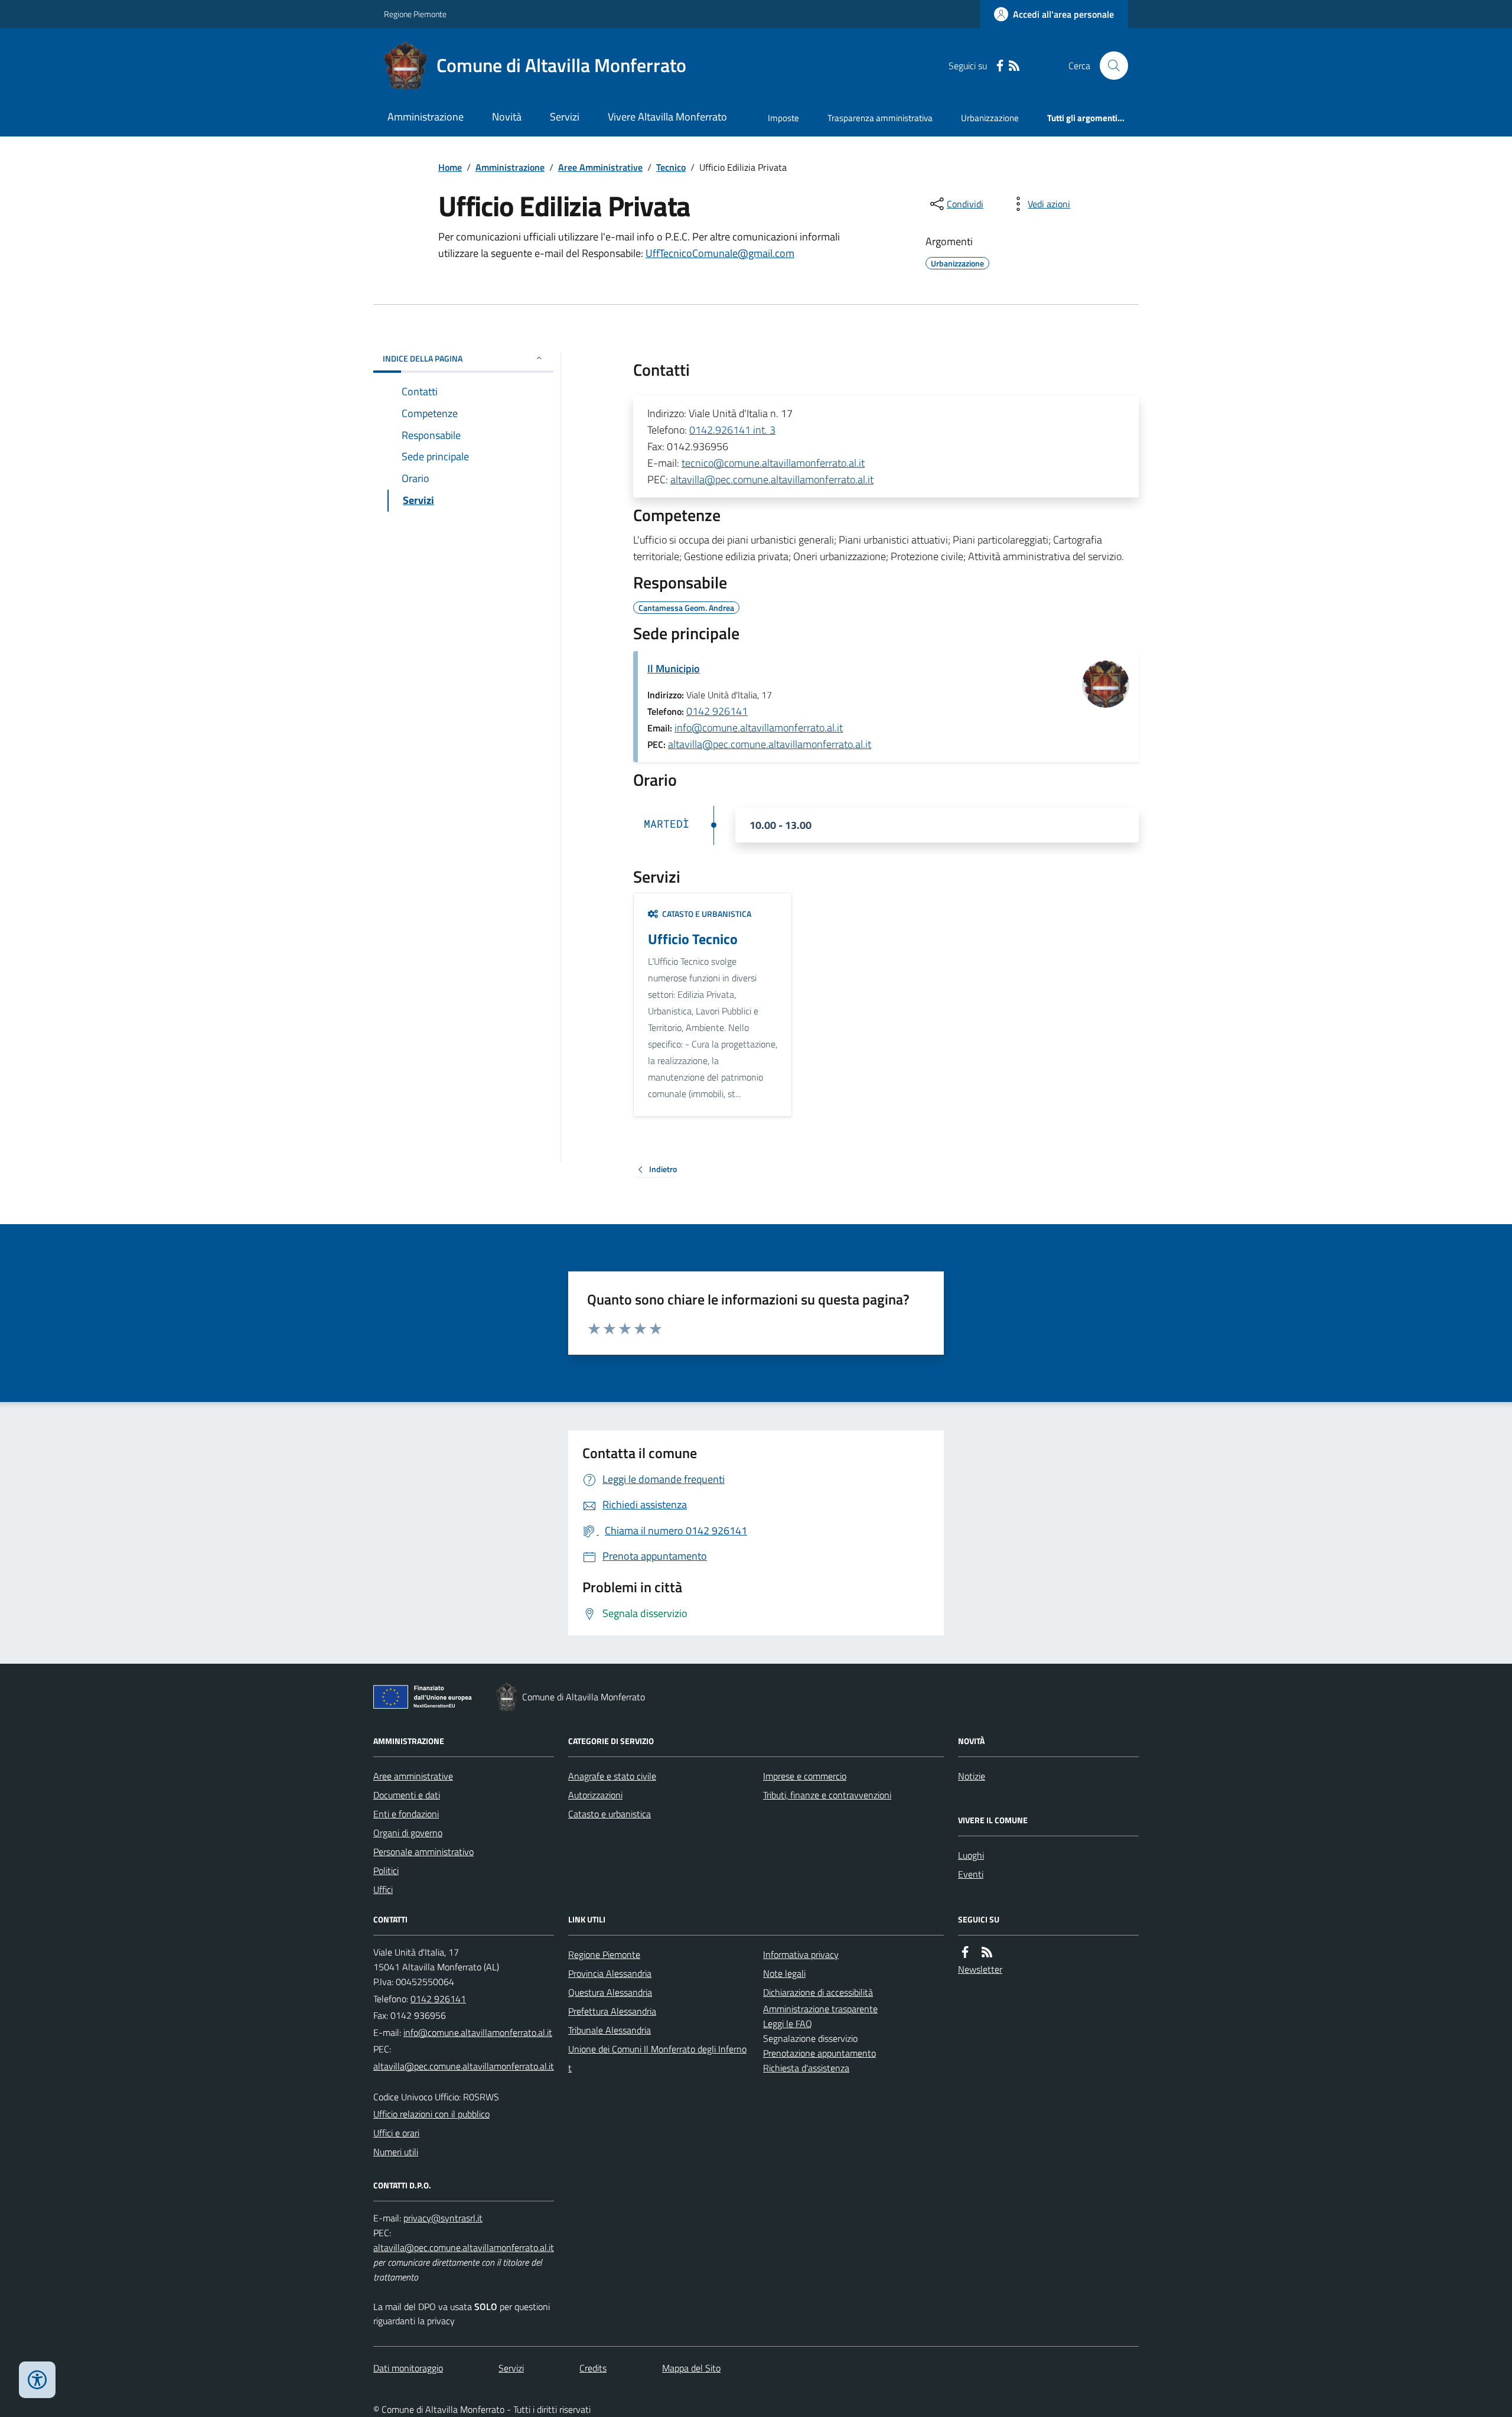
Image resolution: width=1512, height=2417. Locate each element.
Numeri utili (396, 2152)
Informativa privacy (801, 1954)
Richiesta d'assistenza (806, 2068)
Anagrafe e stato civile (612, 1776)
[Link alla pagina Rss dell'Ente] (987, 1952)
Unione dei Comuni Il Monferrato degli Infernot (657, 2058)
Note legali (784, 1973)
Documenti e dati (407, 1795)
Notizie (972, 1776)
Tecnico (671, 167)
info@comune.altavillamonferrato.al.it (759, 728)
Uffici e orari (396, 2133)
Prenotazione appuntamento (819, 2053)
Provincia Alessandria (610, 1973)
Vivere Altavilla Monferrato (667, 117)
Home (450, 167)
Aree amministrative (413, 1776)
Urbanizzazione (990, 118)
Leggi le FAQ (788, 2024)
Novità (507, 117)
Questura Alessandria (610, 1992)
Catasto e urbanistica (610, 1814)
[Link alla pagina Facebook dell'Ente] (965, 1952)
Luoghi (971, 1855)
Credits (593, 2368)
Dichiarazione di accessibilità (818, 1992)
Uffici (383, 1889)
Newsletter (980, 1969)
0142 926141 (717, 711)
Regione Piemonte (415, 14)
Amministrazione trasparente (820, 2009)
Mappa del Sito (691, 2368)
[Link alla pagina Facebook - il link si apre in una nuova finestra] (1000, 66)
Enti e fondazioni (406, 1814)
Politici (386, 1871)
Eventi (971, 1874)
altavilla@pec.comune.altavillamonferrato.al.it (772, 479)
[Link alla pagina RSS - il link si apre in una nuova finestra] (1014, 66)
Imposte (783, 118)
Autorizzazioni (595, 1795)
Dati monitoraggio (408, 2368)
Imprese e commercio (805, 1776)
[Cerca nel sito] (1109, 66)
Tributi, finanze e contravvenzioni (827, 1795)
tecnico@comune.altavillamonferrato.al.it (773, 463)
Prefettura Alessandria (612, 2011)
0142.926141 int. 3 (732, 430)
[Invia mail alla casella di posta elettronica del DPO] (443, 2218)
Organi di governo (408, 1833)
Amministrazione (426, 117)
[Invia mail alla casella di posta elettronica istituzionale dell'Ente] (478, 2032)
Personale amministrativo (423, 1852)
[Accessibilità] (37, 2380)
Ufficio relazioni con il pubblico (431, 2114)
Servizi (565, 117)
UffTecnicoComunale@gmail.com (720, 253)
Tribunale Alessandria (610, 2030)
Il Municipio (674, 669)
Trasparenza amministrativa (880, 118)
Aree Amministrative (600, 167)
